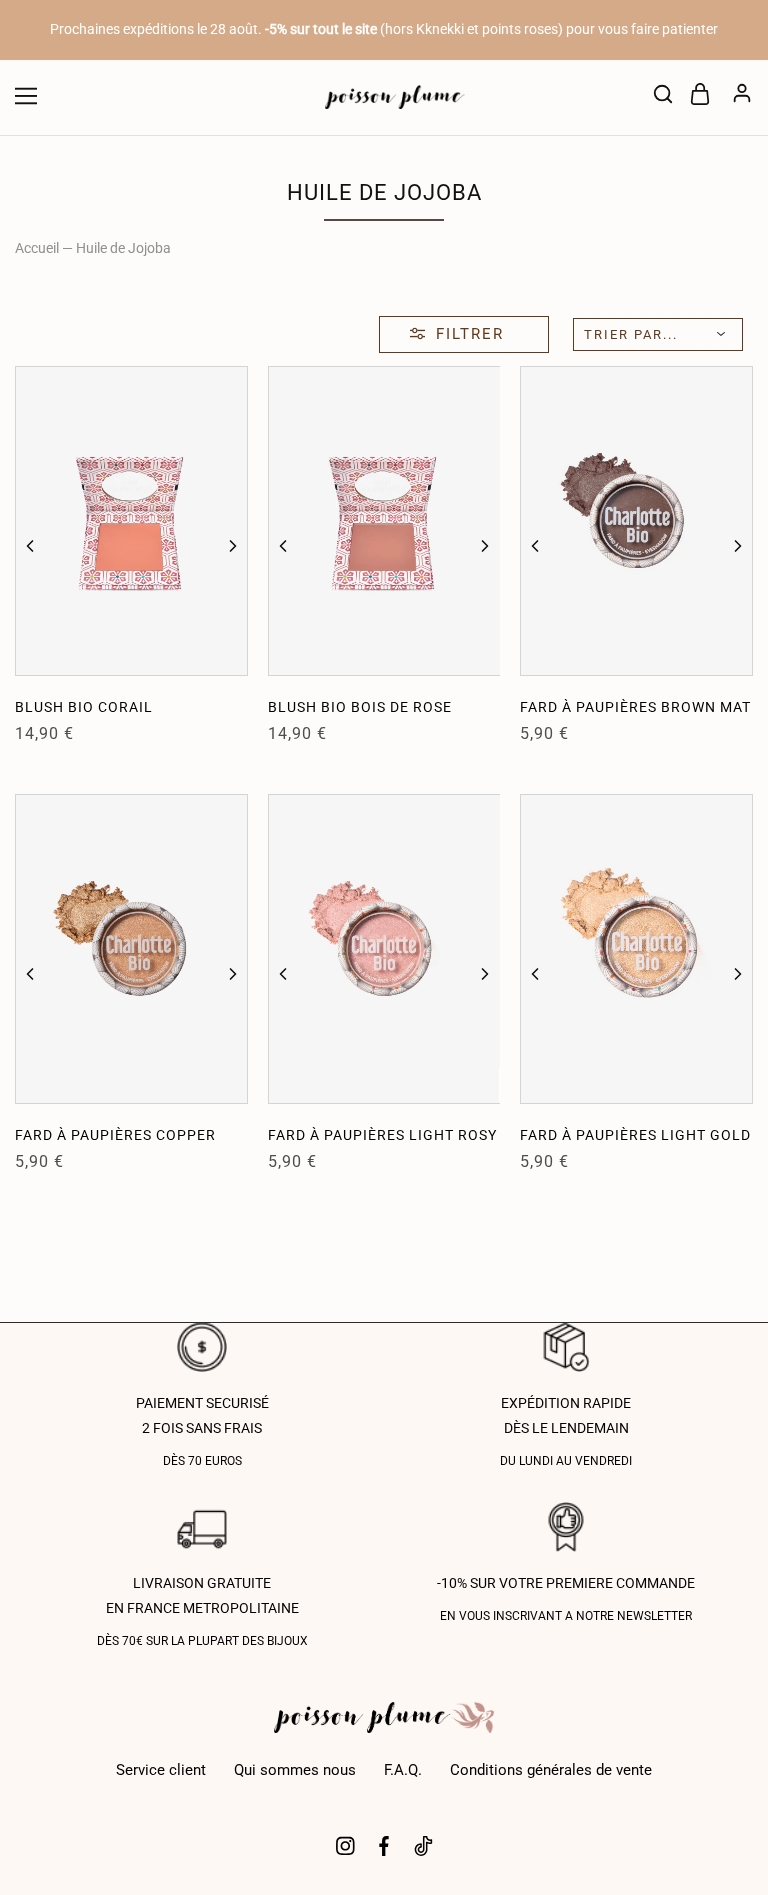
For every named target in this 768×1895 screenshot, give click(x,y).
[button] (30, 546)
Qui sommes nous (295, 1770)
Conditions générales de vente (551, 1770)
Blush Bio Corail (84, 707)
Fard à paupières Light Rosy (382, 1135)
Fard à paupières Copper (115, 1135)
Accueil (37, 248)
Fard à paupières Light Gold (635, 1135)
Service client (161, 1770)
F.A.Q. (403, 1770)
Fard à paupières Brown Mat (635, 707)
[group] (131, 521)
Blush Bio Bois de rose (360, 707)
